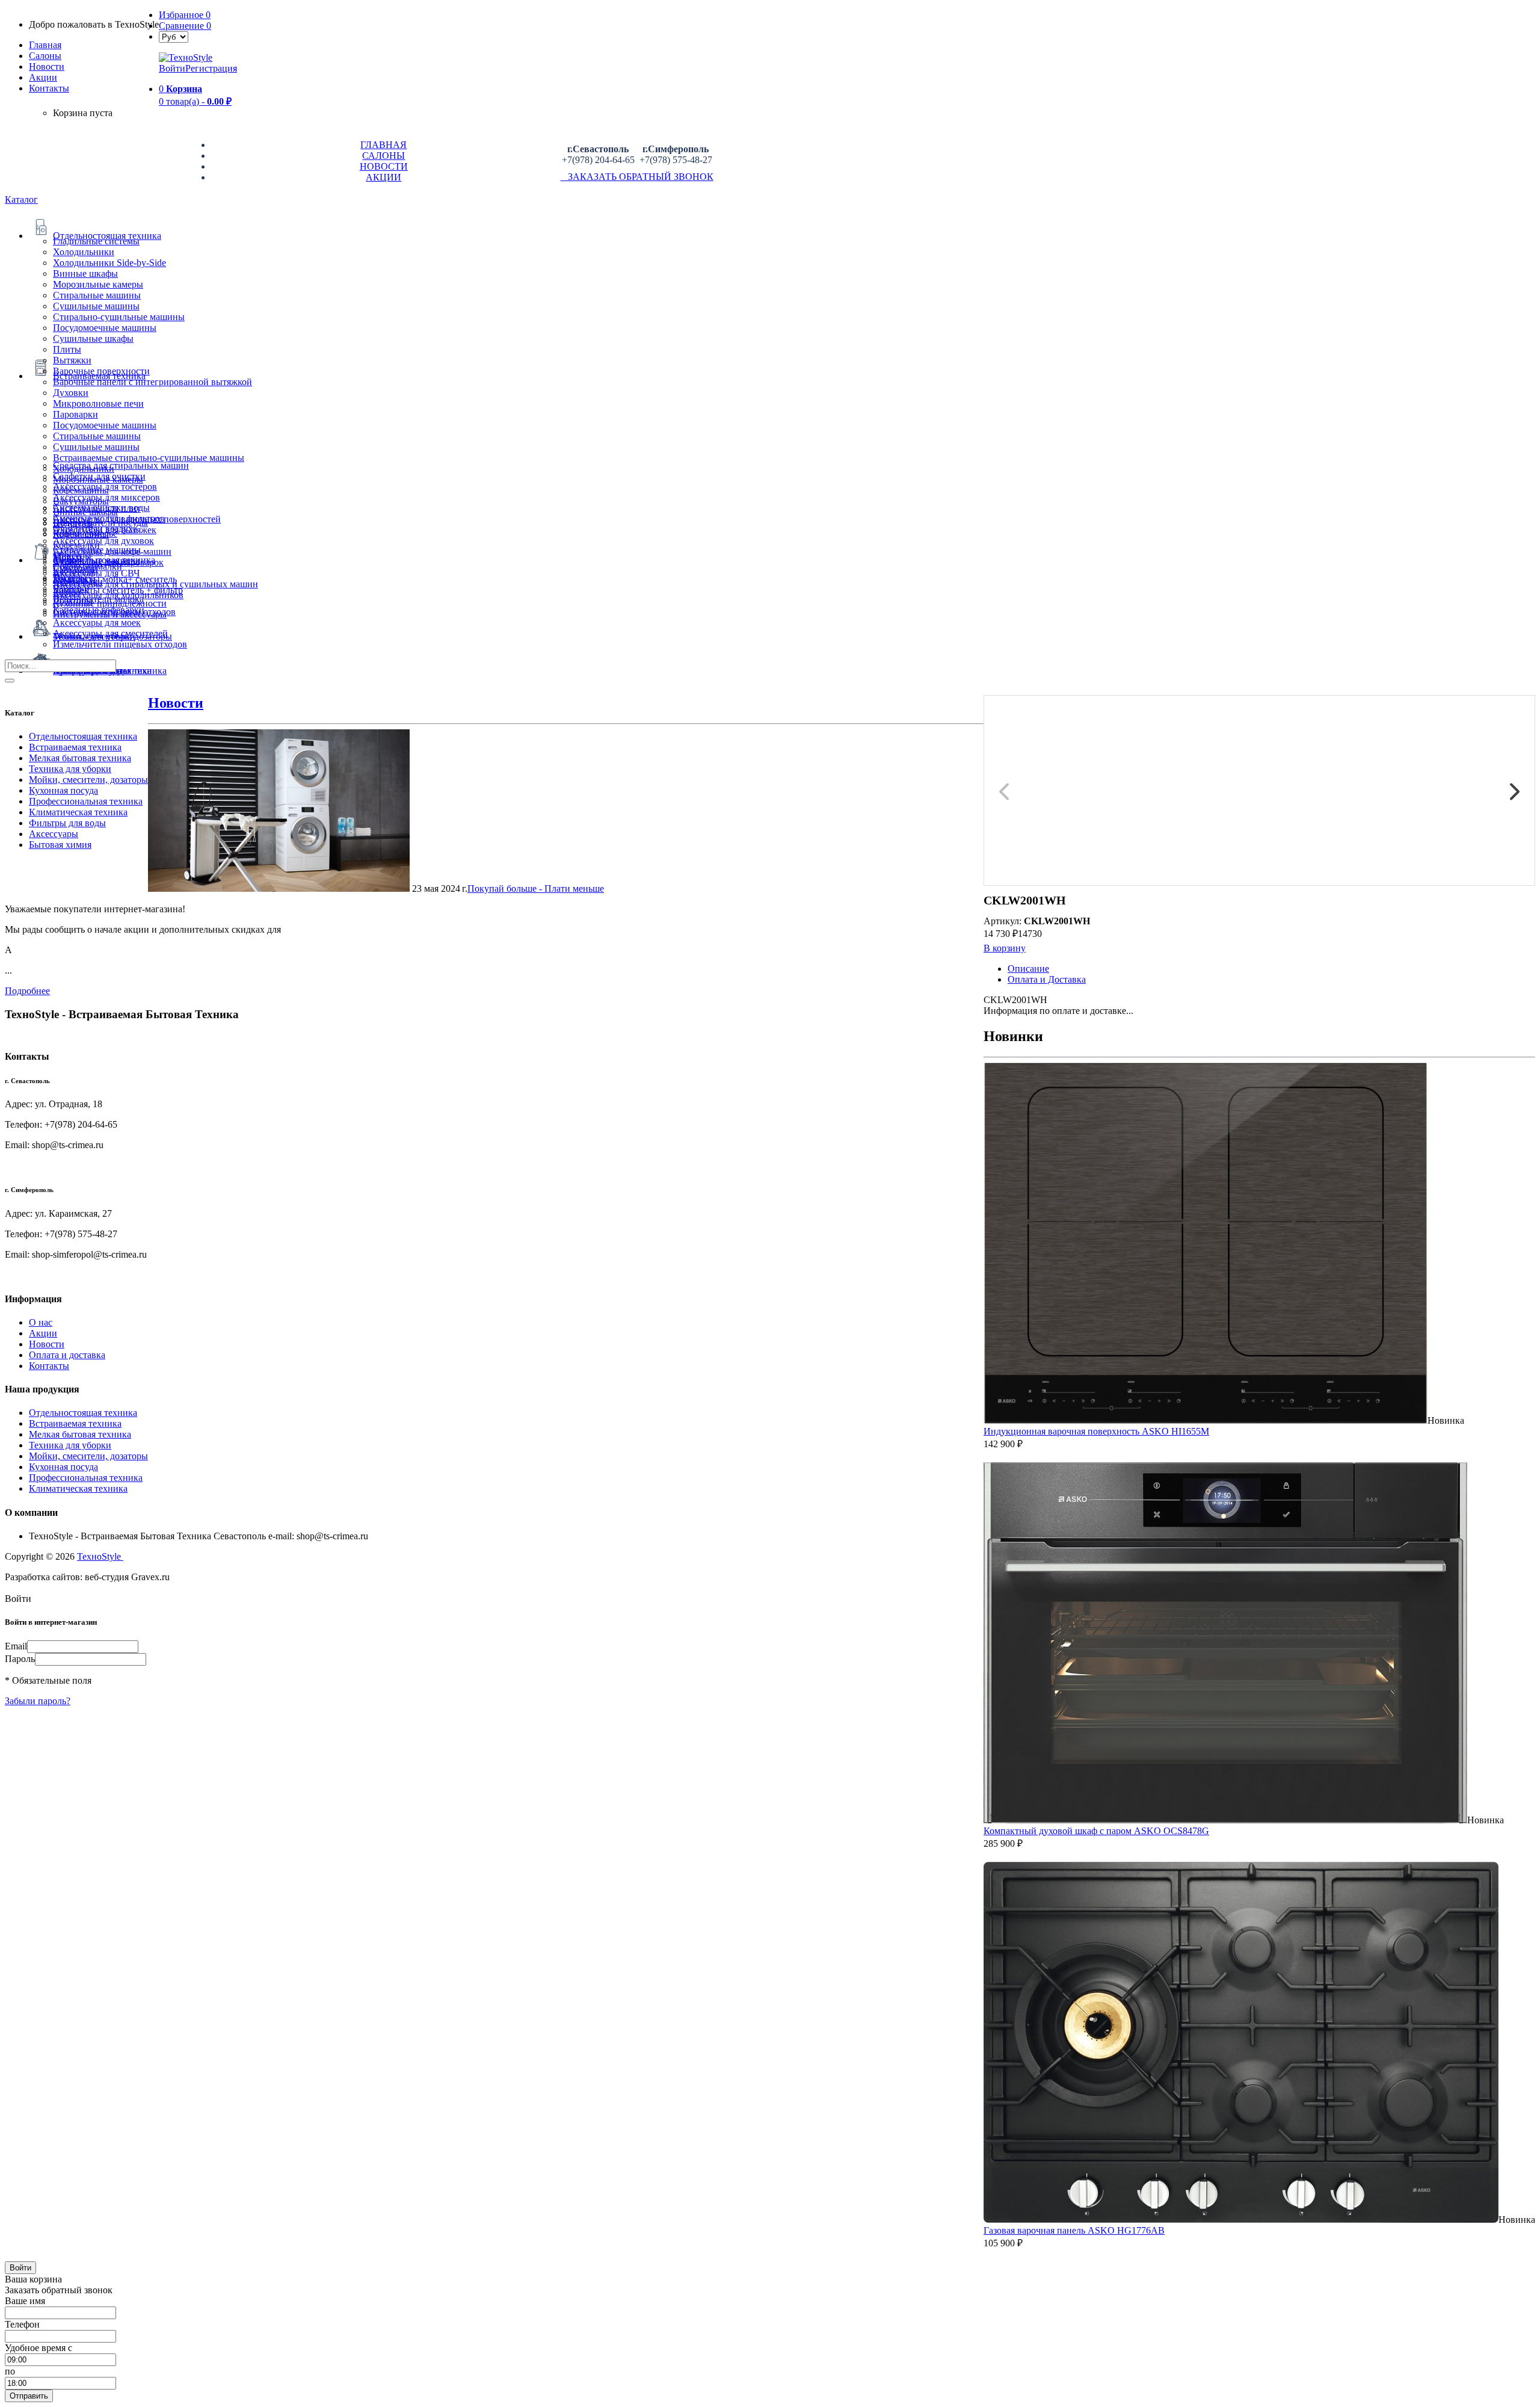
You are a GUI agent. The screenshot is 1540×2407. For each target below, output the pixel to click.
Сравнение (185, 26)
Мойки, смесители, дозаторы (88, 780)
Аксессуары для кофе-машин (112, 552)
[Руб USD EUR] (174, 36)
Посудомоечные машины (105, 328)
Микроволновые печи (98, 403)
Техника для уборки (70, 769)
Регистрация (211, 68)
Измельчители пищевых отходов (120, 644)
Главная (45, 45)
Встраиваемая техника (75, 747)
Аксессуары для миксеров (106, 497)
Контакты (49, 88)
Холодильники (84, 252)
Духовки (71, 393)
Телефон (22, 2324)
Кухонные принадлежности (110, 603)
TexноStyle (100, 1556)
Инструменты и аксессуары (110, 614)
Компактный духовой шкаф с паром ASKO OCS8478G (1096, 1831)
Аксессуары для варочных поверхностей (137, 519)
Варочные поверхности (101, 371)
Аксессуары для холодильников (118, 595)
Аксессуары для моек (97, 623)
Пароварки (75, 414)
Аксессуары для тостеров (105, 487)
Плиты (67, 349)
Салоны (45, 56)
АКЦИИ (383, 177)
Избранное (185, 15)
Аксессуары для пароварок (108, 562)
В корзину (1005, 948)
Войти (172, 68)
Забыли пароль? (38, 1701)
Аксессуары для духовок (103, 541)
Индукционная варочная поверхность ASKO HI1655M (1096, 1431)
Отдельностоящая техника (83, 736)
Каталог (21, 199)
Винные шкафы (85, 273)
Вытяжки (72, 360)
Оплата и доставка (67, 1355)
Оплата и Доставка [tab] (1047, 979)
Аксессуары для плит (97, 508)
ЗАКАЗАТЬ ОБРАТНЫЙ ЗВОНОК (637, 177)
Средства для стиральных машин (121, 465)
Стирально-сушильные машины (119, 317)
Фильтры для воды (67, 823)
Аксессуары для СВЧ (96, 573)
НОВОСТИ (384, 166)
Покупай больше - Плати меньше (536, 888)
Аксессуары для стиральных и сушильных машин (156, 584)
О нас (41, 1322)
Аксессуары (54, 834)
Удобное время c (38, 2348)
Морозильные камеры (98, 284)
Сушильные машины (96, 306)
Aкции (43, 77)
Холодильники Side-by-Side (109, 263)
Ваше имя (25, 2301)
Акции (43, 1333)
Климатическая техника (78, 812)
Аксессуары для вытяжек (105, 530)
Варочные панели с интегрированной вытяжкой (152, 382)
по (10, 2371)
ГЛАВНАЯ (383, 145)
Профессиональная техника (86, 801)
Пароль (20, 1659)
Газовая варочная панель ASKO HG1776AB (1074, 2230)
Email (16, 1646)
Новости (47, 66)
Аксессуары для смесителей (110, 633)
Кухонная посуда (63, 790)
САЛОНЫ (383, 156)
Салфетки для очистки (99, 476)
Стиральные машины (97, 295)
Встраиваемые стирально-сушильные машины (149, 458)
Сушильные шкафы (93, 338)
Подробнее (27, 991)
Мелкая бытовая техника (80, 758)
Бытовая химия (60, 845)
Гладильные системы (96, 241)
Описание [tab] (1028, 969)
